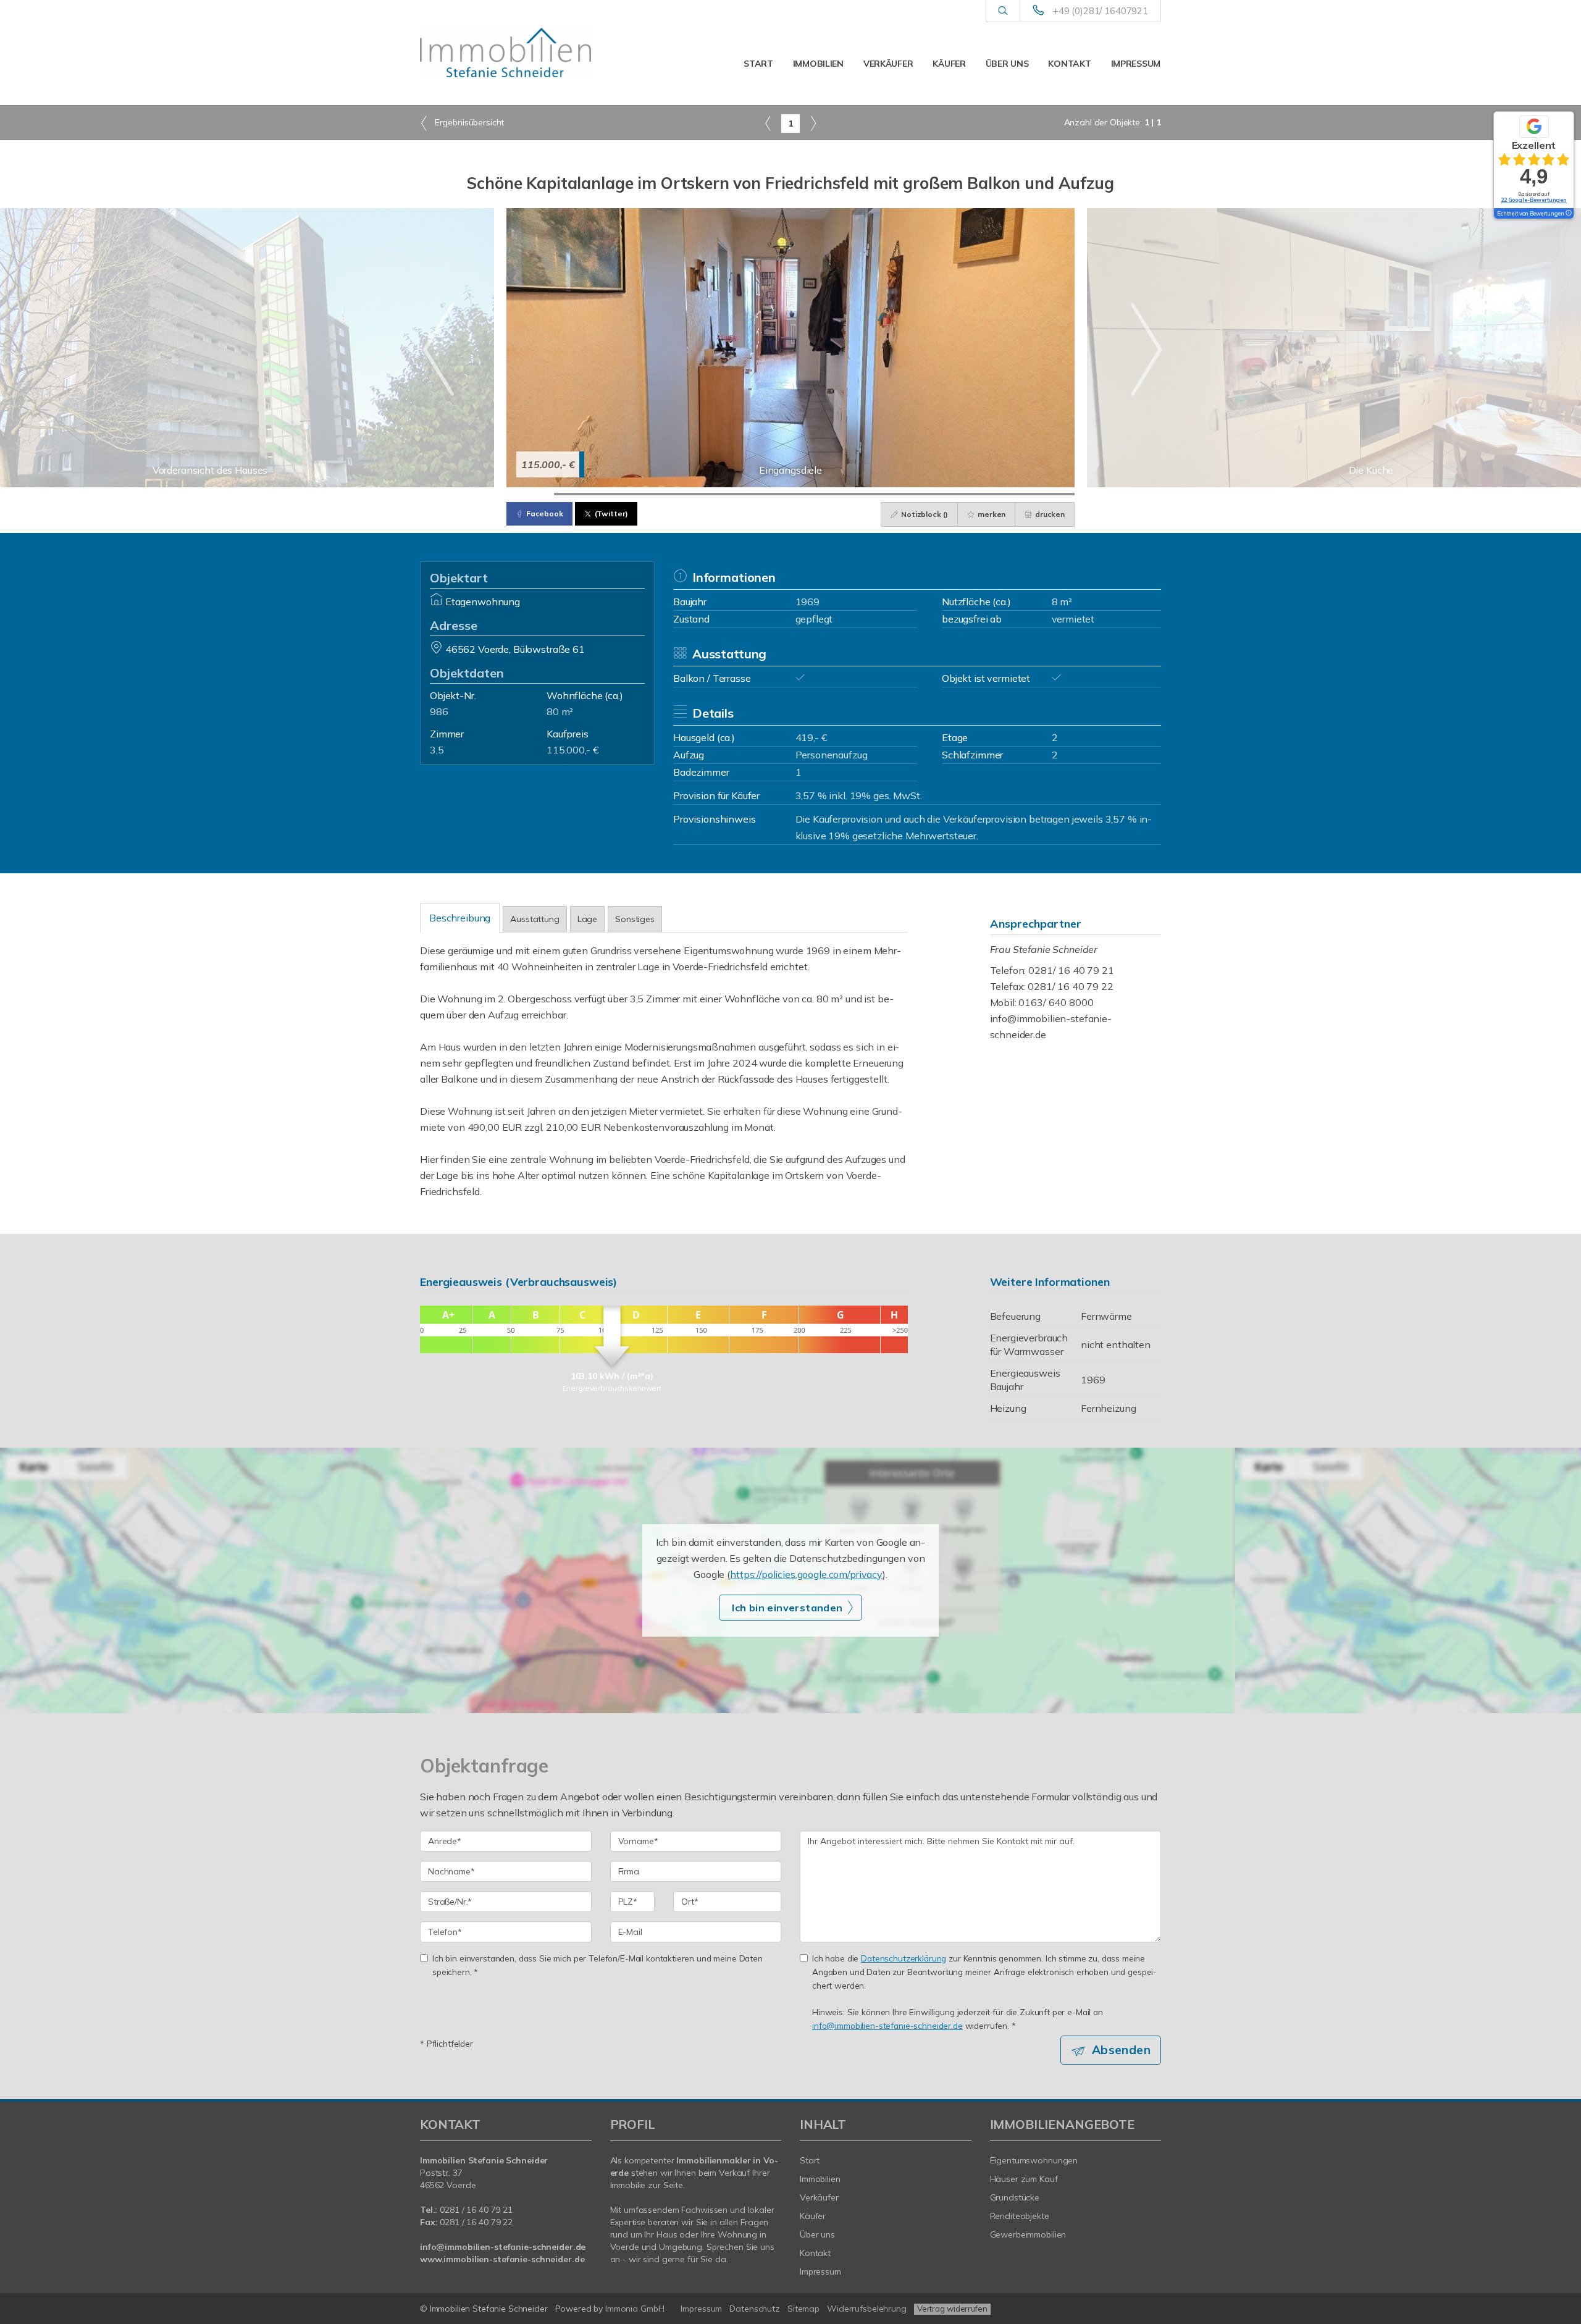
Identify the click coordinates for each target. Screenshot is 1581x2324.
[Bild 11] (1004, 494)
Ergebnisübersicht (468, 122)
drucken (1049, 514)
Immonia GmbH (635, 2309)
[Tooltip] (1568, 214)
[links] (768, 123)
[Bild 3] (625, 494)
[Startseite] (506, 52)
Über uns (1007, 64)
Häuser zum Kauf (1024, 2179)
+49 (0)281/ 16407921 (1101, 11)
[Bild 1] (530, 494)
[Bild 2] (578, 494)
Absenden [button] (1121, 2050)
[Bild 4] (672, 494)
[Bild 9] (909, 494)
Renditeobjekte (1020, 2216)
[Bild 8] (862, 494)
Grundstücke (1015, 2197)
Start (758, 64)
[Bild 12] (1051, 494)
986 (439, 711)
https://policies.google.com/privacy (806, 1574)
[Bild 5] (720, 494)
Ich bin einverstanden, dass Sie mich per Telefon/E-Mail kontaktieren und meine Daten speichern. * (598, 1965)
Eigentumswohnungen (1034, 2160)
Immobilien (818, 64)
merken (991, 514)
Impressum (1136, 64)
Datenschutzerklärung (904, 1958)
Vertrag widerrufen (952, 2309)
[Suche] (1003, 11)
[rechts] (813, 123)
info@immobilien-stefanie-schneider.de (887, 2025)
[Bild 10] (956, 494)
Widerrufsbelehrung (867, 2309)
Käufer (949, 64)
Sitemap (803, 2309)
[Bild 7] (814, 494)
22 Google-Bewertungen (1534, 200)
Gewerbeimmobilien (1028, 2234)
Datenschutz (755, 2309)
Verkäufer (888, 64)
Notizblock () (924, 514)
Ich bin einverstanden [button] (787, 1608)
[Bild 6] (767, 494)
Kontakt (1069, 64)
